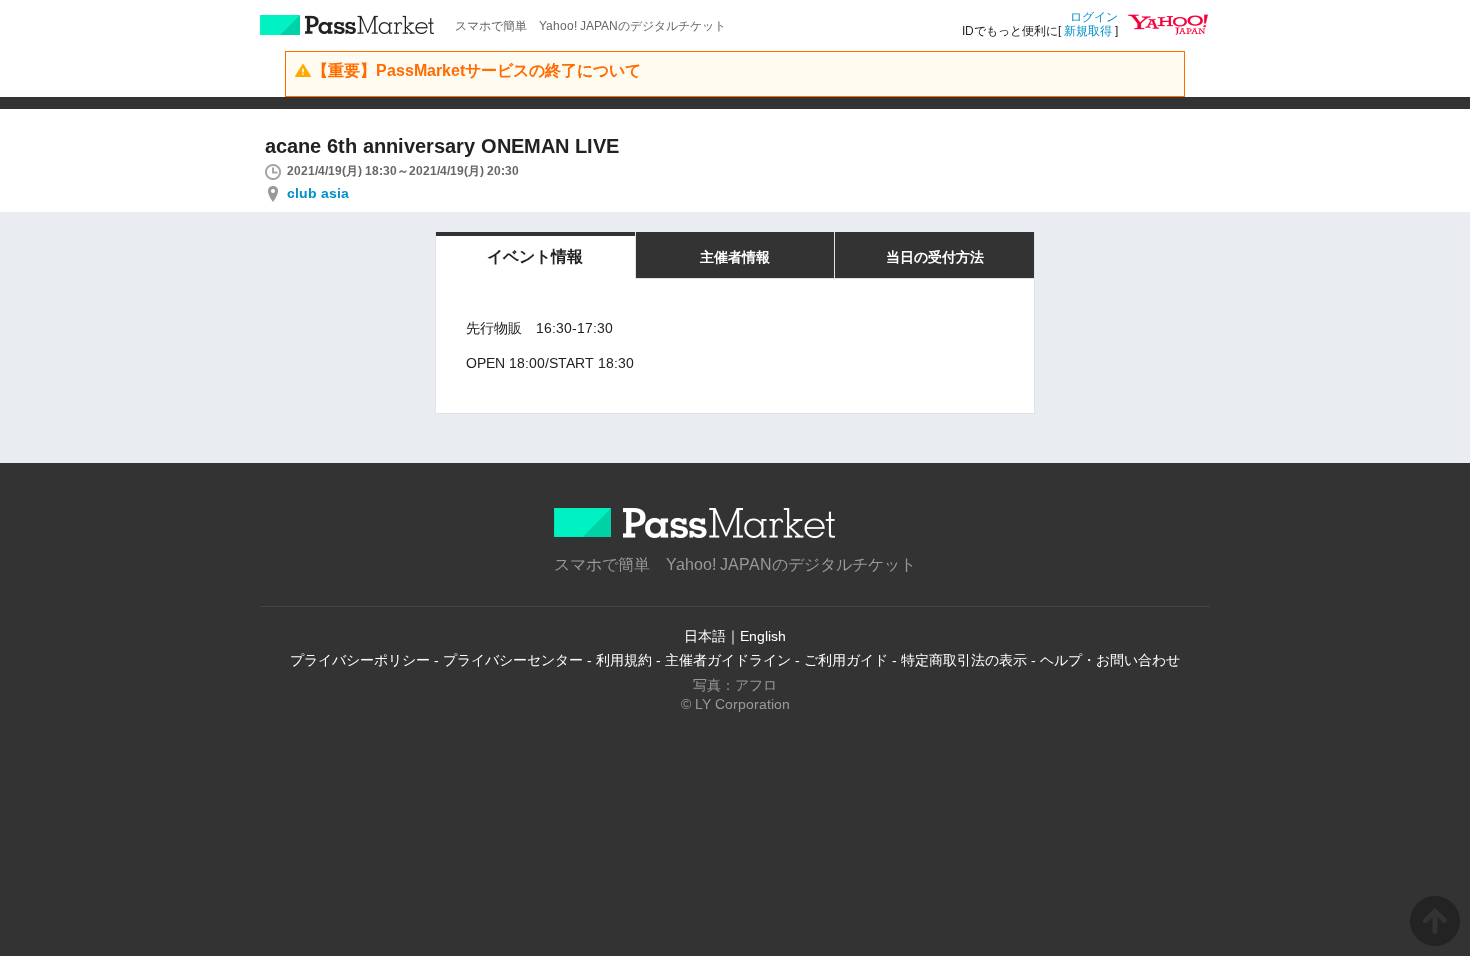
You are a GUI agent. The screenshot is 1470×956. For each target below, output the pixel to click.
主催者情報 (735, 257)
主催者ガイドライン (728, 660)
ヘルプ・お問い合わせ (1110, 660)
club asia (318, 193)
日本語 (705, 636)
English (763, 636)
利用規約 (624, 660)
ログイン (1094, 17)
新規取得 (1088, 31)
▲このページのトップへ (1435, 921)
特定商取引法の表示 (964, 660)
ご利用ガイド (846, 660)
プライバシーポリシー (360, 660)
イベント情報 (535, 256)
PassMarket (347, 25)
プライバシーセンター (513, 660)
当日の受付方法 (935, 257)
